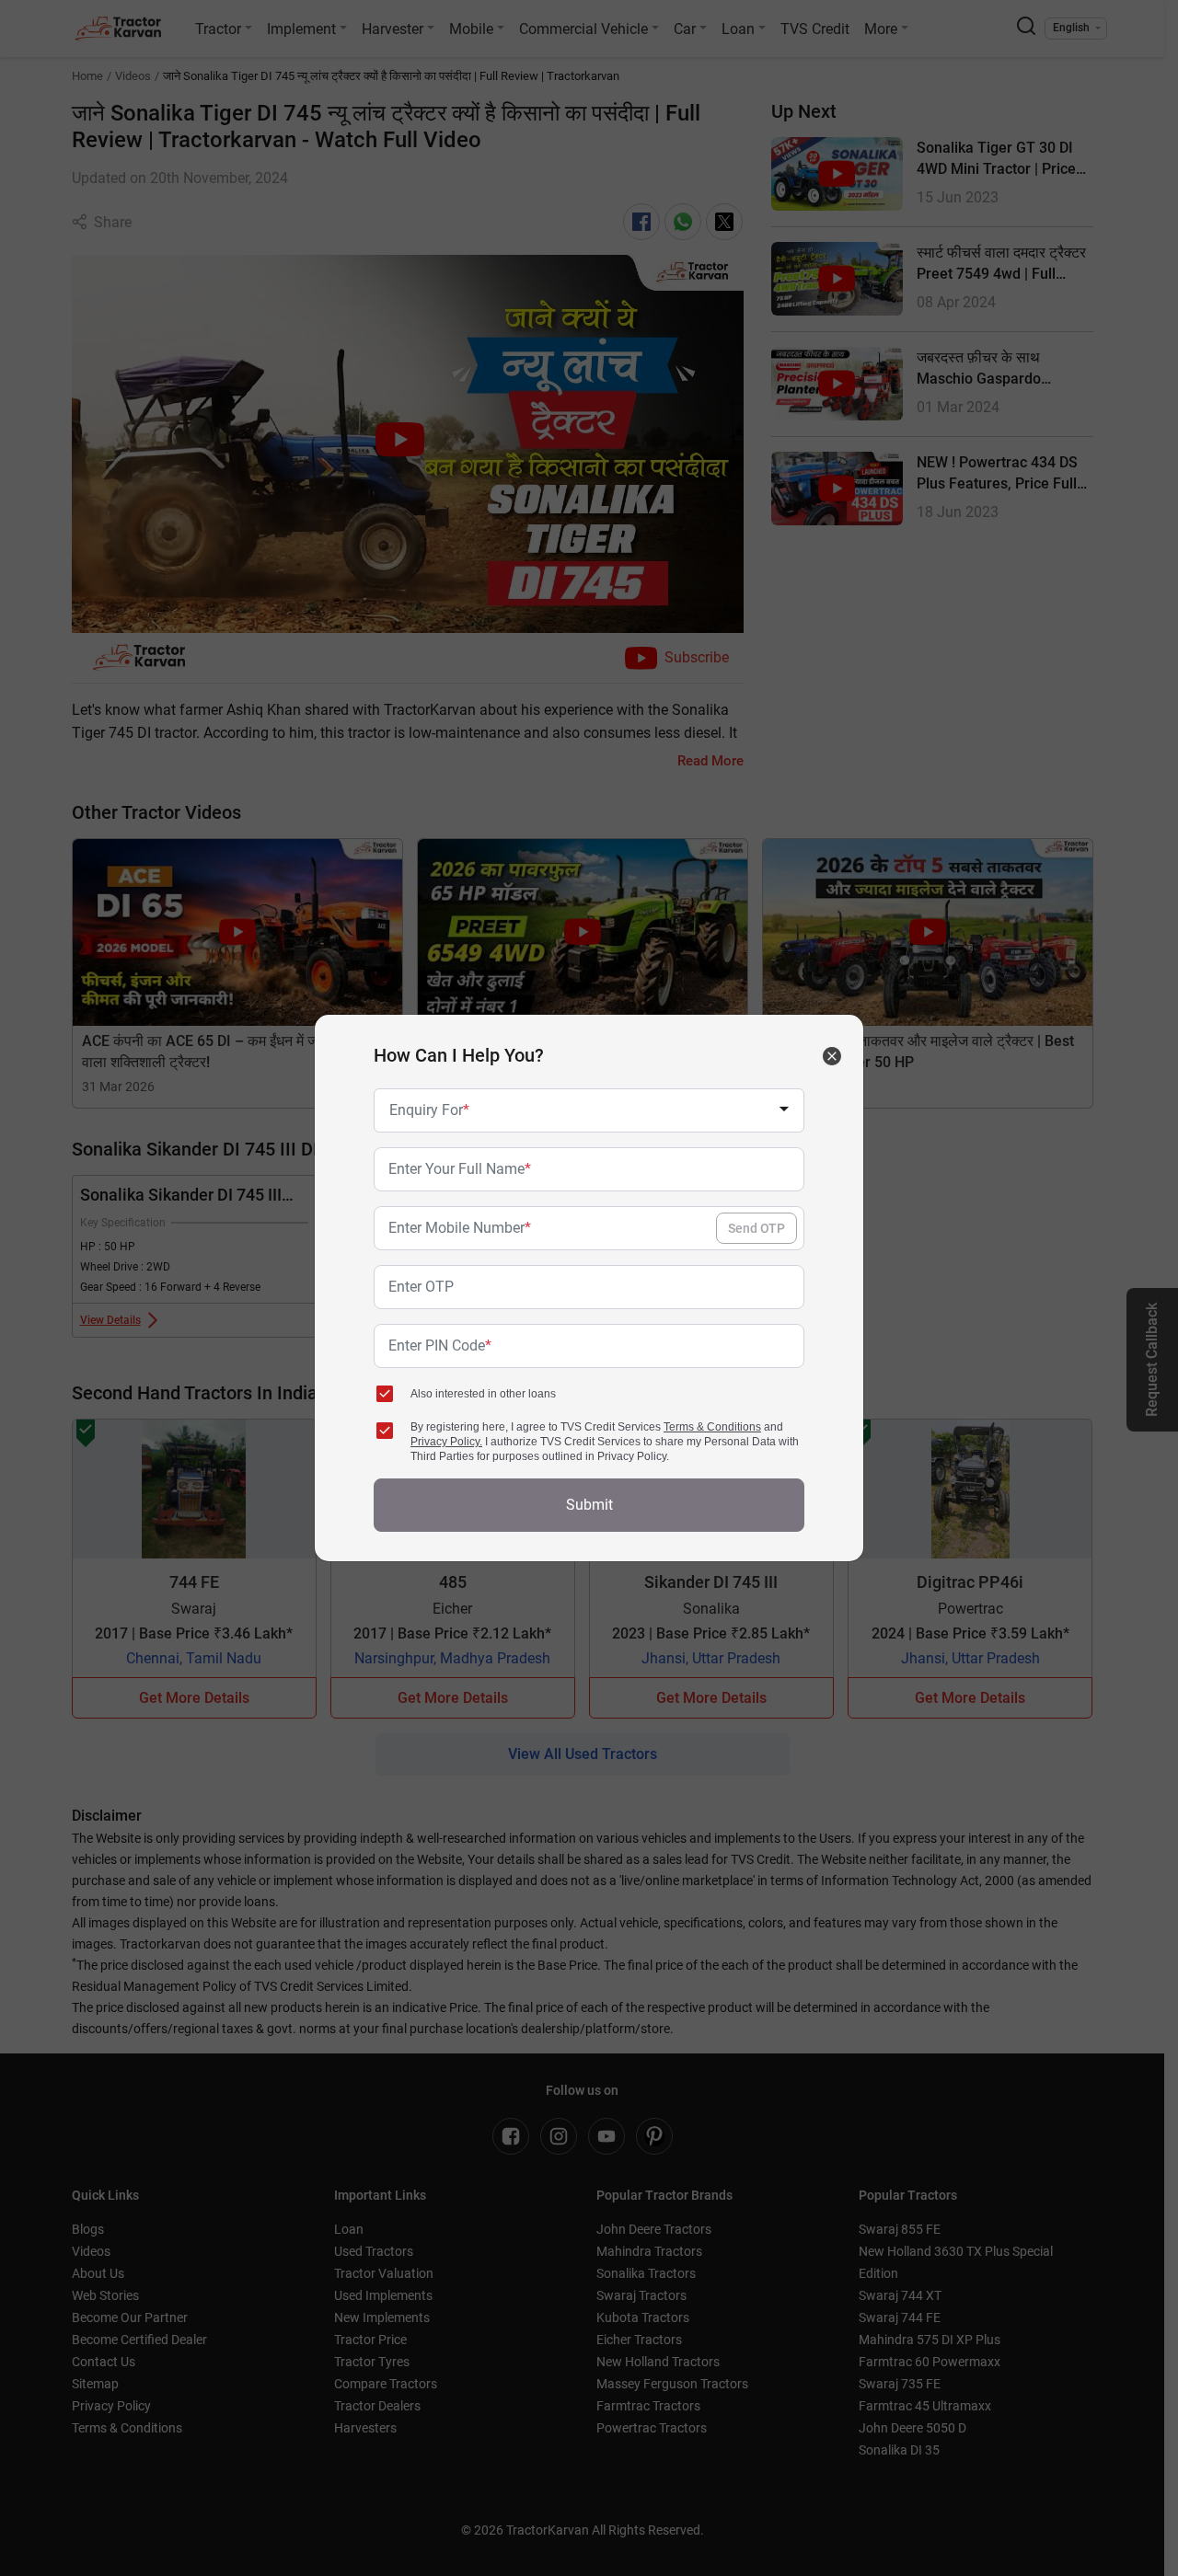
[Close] (832, 1056)
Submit (589, 1505)
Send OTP (756, 1228)
